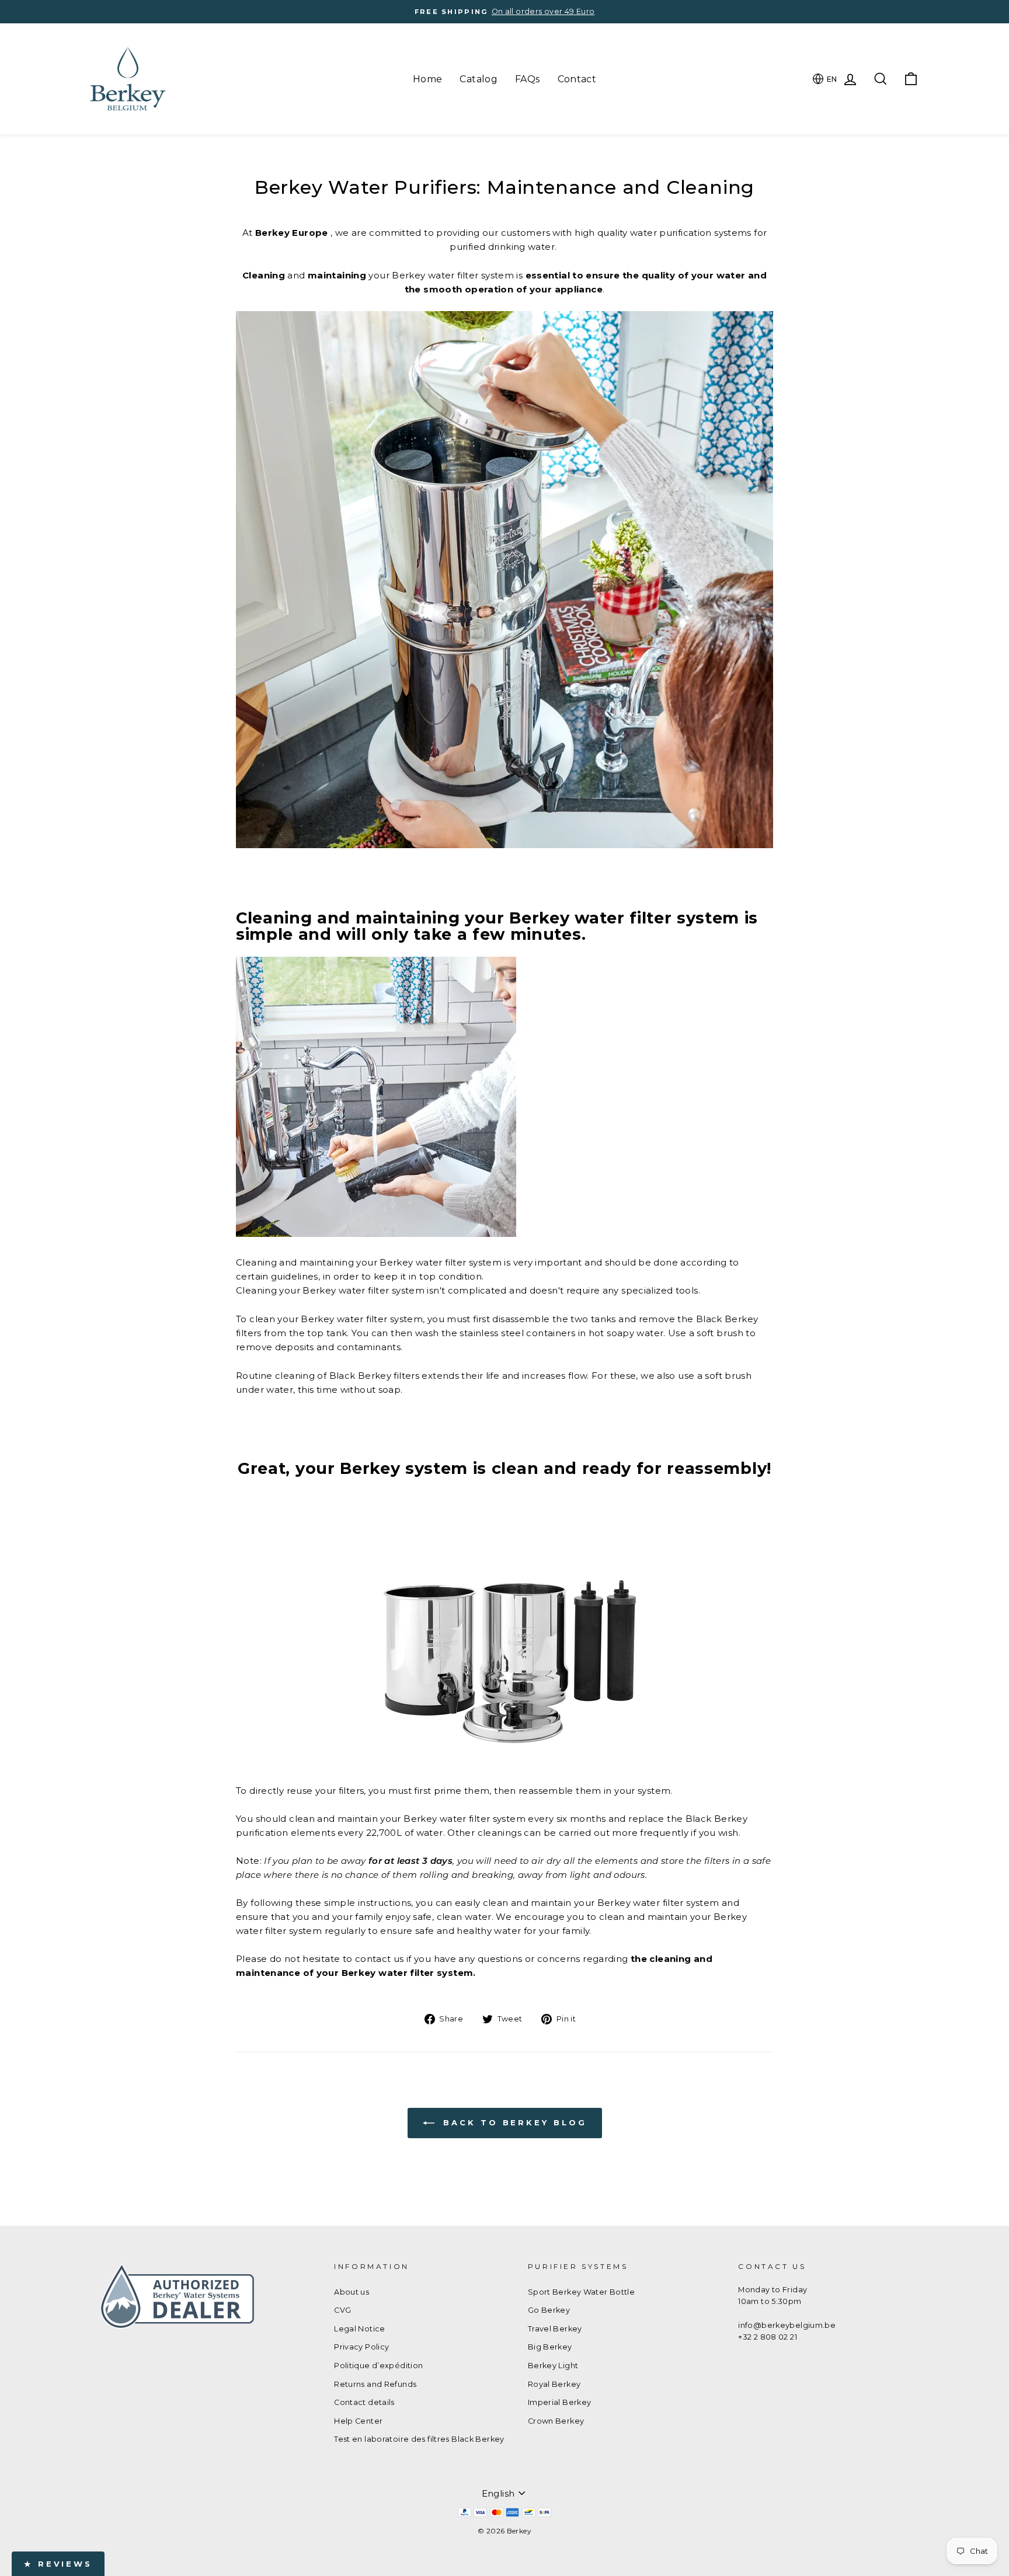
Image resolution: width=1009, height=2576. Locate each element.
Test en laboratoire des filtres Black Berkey (419, 2439)
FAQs (528, 79)
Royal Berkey (554, 2384)
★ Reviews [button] (58, 2564)
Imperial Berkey (560, 2402)
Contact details (364, 2402)
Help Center (358, 2421)
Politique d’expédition (378, 2366)
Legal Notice (360, 2329)
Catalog (479, 79)
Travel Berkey (555, 2329)
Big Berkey (550, 2347)
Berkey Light (553, 2366)
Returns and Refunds (375, 2384)
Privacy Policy (361, 2347)
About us (352, 2292)
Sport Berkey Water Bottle (581, 2292)
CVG (342, 2310)
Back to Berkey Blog (513, 2122)
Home (428, 79)
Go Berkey (549, 2310)
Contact (577, 79)
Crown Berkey (556, 2421)
